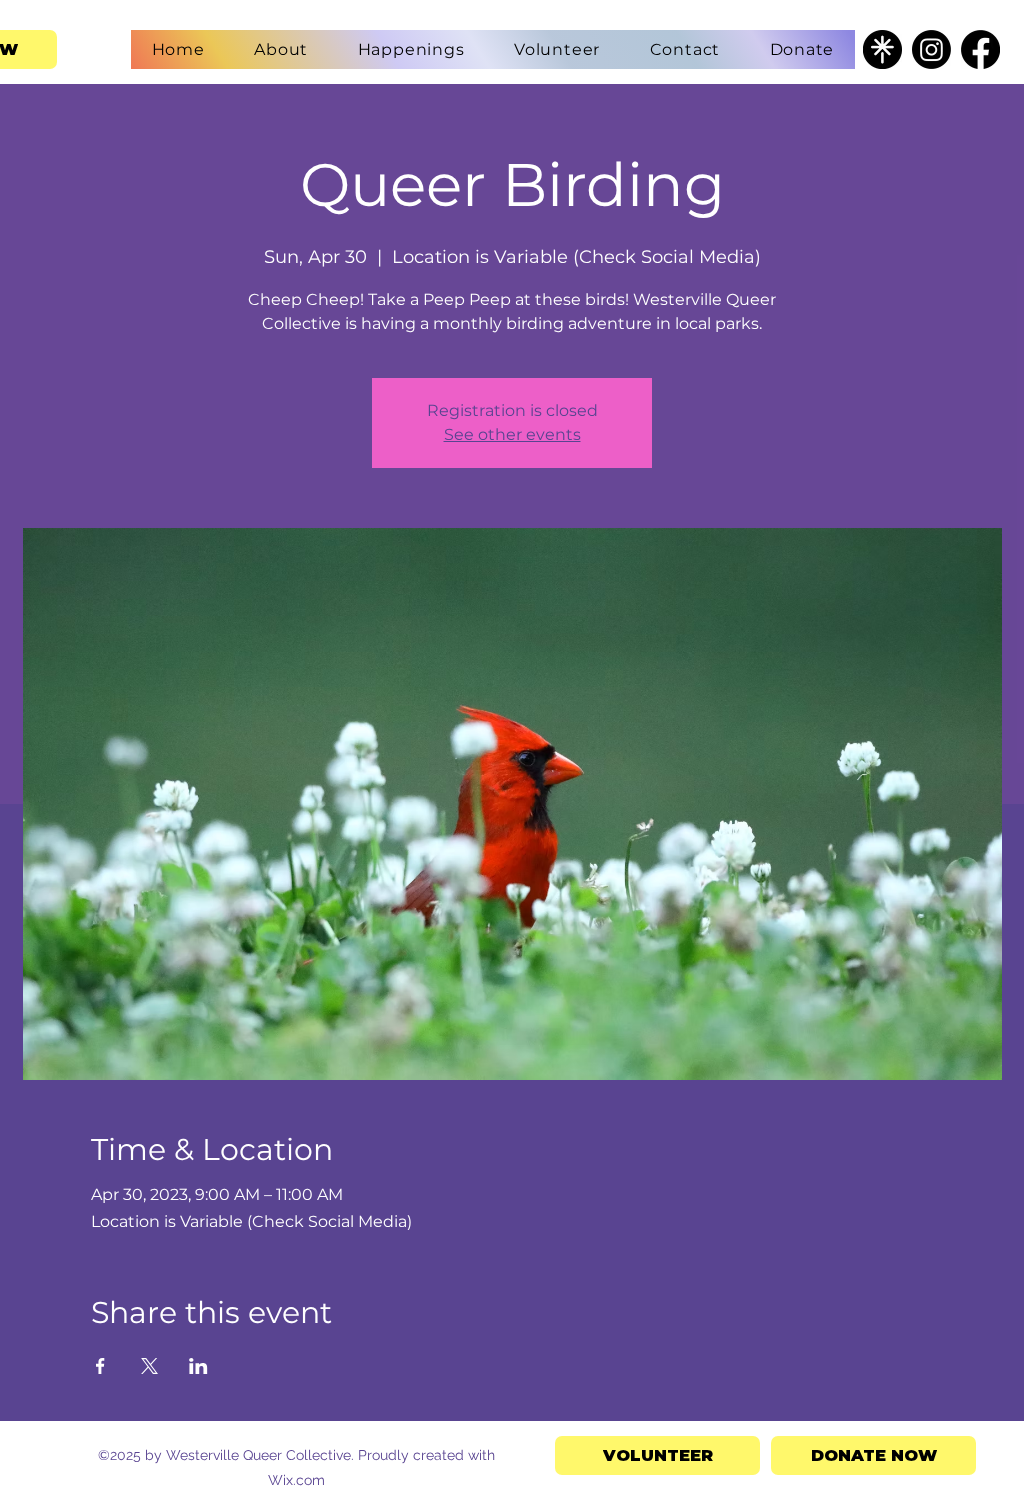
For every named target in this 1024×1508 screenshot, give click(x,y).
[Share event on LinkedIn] (198, 1366)
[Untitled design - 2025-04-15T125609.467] (882, 49)
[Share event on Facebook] (100, 1366)
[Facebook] (980, 49)
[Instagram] (931, 49)
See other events (512, 434)
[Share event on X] (149, 1366)
